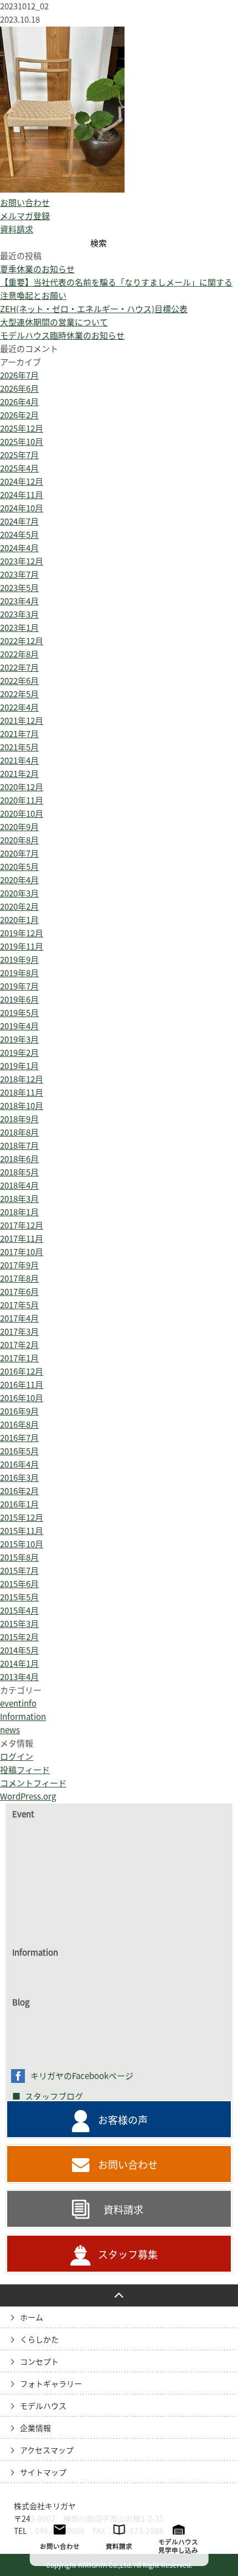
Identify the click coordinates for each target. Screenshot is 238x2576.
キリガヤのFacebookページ (82, 2076)
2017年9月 (19, 1265)
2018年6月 (19, 1159)
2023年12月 (22, 561)
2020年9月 (19, 827)
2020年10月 (22, 814)
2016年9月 (19, 1411)
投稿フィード (25, 1770)
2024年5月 (19, 535)
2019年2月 (19, 1053)
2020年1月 (19, 920)
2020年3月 (19, 893)
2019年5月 (19, 1013)
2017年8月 (19, 1279)
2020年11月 (22, 800)
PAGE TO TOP (119, 2295)
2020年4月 (19, 880)
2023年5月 (19, 588)
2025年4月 (19, 468)
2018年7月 (19, 1146)
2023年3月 (19, 615)
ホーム (32, 2318)
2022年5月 (19, 694)
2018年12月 (22, 1079)
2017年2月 (19, 1345)
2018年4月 (19, 1186)
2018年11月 (22, 1093)
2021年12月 (22, 721)
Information (23, 1717)
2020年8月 (19, 840)
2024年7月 (19, 522)
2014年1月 (19, 1664)
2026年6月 (19, 389)
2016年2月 (19, 1491)
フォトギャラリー (51, 2384)
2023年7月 (19, 575)
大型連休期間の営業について (54, 322)
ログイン (17, 1757)
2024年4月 (19, 548)
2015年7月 (19, 1571)
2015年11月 (22, 1531)
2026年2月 (19, 415)
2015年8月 (19, 1557)
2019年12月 (22, 933)
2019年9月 (19, 960)
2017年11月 (22, 1239)
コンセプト (39, 2362)
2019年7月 (19, 986)
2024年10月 (22, 508)
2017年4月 (19, 1318)
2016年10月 (22, 1398)
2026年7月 (19, 375)
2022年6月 (19, 681)
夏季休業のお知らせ (37, 269)
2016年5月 (19, 1451)
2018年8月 (19, 1132)
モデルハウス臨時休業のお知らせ (62, 336)
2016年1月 (19, 1504)
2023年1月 (19, 628)
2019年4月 (19, 1026)
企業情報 (35, 2428)
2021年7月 (19, 734)
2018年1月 (19, 1212)
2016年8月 (19, 1425)
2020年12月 (22, 787)
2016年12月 (22, 1372)
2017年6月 (19, 1292)
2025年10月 (22, 442)
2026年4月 (19, 402)
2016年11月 (22, 1385)
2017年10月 (22, 1252)
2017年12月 (22, 1225)
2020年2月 (19, 907)
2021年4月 (19, 761)
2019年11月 (22, 947)
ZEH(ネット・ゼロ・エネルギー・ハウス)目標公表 (94, 309)
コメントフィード (33, 1783)
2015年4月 (19, 1611)
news (10, 1730)
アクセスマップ (47, 2450)
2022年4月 (19, 708)
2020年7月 (19, 854)
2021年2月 (19, 774)
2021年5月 (19, 747)
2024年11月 (22, 495)
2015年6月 (19, 1584)
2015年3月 (19, 1624)
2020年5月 (19, 867)
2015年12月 (22, 1518)
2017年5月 (19, 1305)
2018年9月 (19, 1119)
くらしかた (39, 2340)
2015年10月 (22, 1544)
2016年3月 (19, 1478)
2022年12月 (22, 641)
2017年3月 (19, 1332)
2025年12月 (22, 429)
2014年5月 (19, 1650)
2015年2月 (19, 1637)
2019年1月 (19, 1066)
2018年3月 (19, 1199)
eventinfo (18, 1704)
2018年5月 (19, 1172)
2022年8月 (19, 654)
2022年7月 (19, 668)
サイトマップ (43, 2473)
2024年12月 (22, 482)
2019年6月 (19, 1000)
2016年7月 (19, 1438)
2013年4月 (19, 1677)
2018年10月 (22, 1106)
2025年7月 (19, 455)
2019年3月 (19, 1040)
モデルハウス (43, 2406)
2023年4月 (19, 601)
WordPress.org (28, 1797)
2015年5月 (19, 1597)
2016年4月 (19, 1465)
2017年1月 (19, 1358)
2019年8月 (19, 973)
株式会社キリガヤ (45, 2506)
